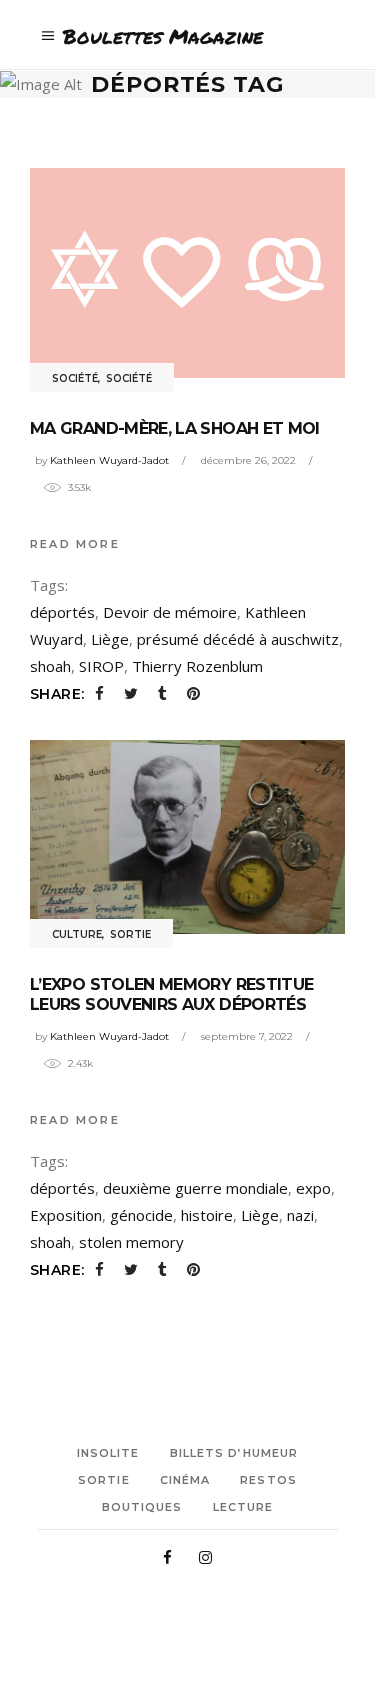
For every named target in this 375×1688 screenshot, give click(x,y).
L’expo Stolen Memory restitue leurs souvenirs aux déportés (171, 994)
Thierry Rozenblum (197, 666)
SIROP (101, 666)
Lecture (243, 1507)
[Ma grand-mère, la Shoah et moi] (187, 273)
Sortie (130, 934)
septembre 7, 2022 (247, 1036)
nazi (300, 1215)
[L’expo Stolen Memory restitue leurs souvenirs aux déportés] (187, 837)
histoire (207, 1215)
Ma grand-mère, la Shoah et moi (175, 428)
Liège (110, 639)
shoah (50, 666)
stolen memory (131, 1242)
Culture (77, 934)
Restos (268, 1480)
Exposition (66, 1215)
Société (75, 378)
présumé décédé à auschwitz (238, 639)
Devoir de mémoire (170, 612)
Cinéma (185, 1480)
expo (313, 1188)
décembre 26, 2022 (248, 460)
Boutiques (142, 1507)
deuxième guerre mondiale (195, 1188)
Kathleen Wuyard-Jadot (109, 460)
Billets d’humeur (234, 1453)
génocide (141, 1215)
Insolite (108, 1453)
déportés (62, 612)
